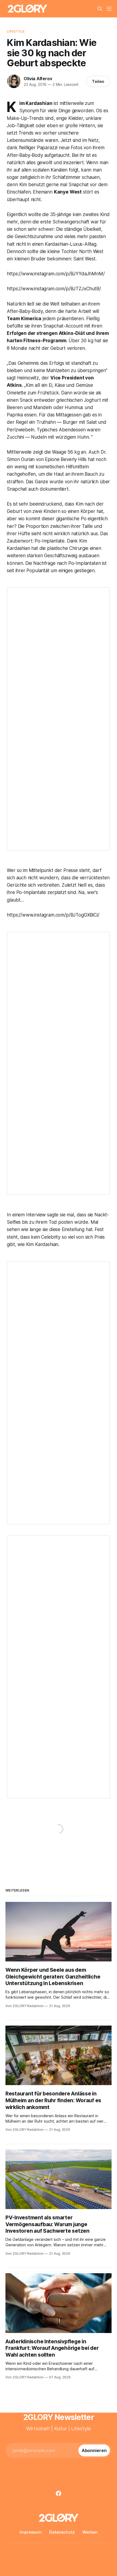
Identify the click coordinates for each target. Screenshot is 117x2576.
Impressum (31, 2532)
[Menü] (109, 9)
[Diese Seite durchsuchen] (100, 9)
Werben (90, 2532)
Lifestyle (16, 31)
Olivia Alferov (38, 79)
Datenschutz (62, 2532)
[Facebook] (59, 2493)
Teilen (98, 81)
